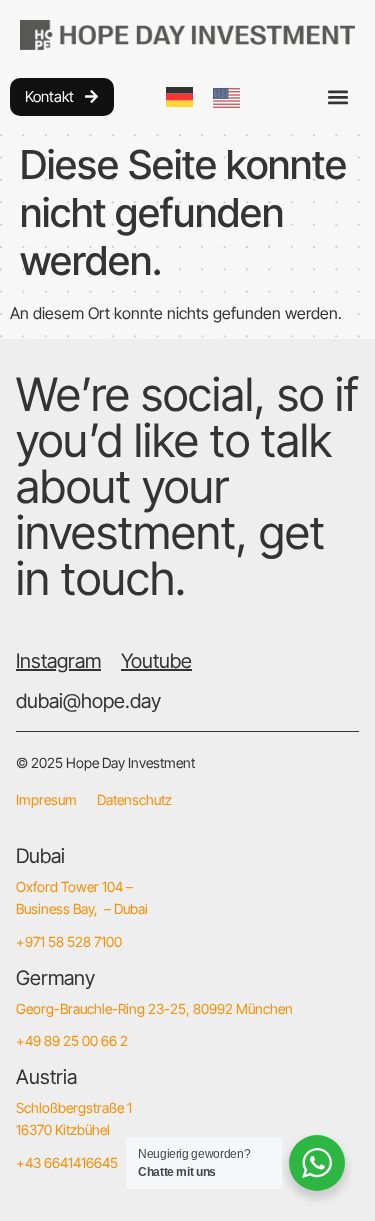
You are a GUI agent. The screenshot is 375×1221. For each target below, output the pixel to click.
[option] (231, 98)
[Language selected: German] (213, 96)
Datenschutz (134, 799)
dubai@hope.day (88, 701)
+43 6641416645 (67, 1162)
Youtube (156, 661)
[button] (338, 96)
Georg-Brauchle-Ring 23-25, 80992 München (154, 1008)
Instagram (58, 661)
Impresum (46, 799)
